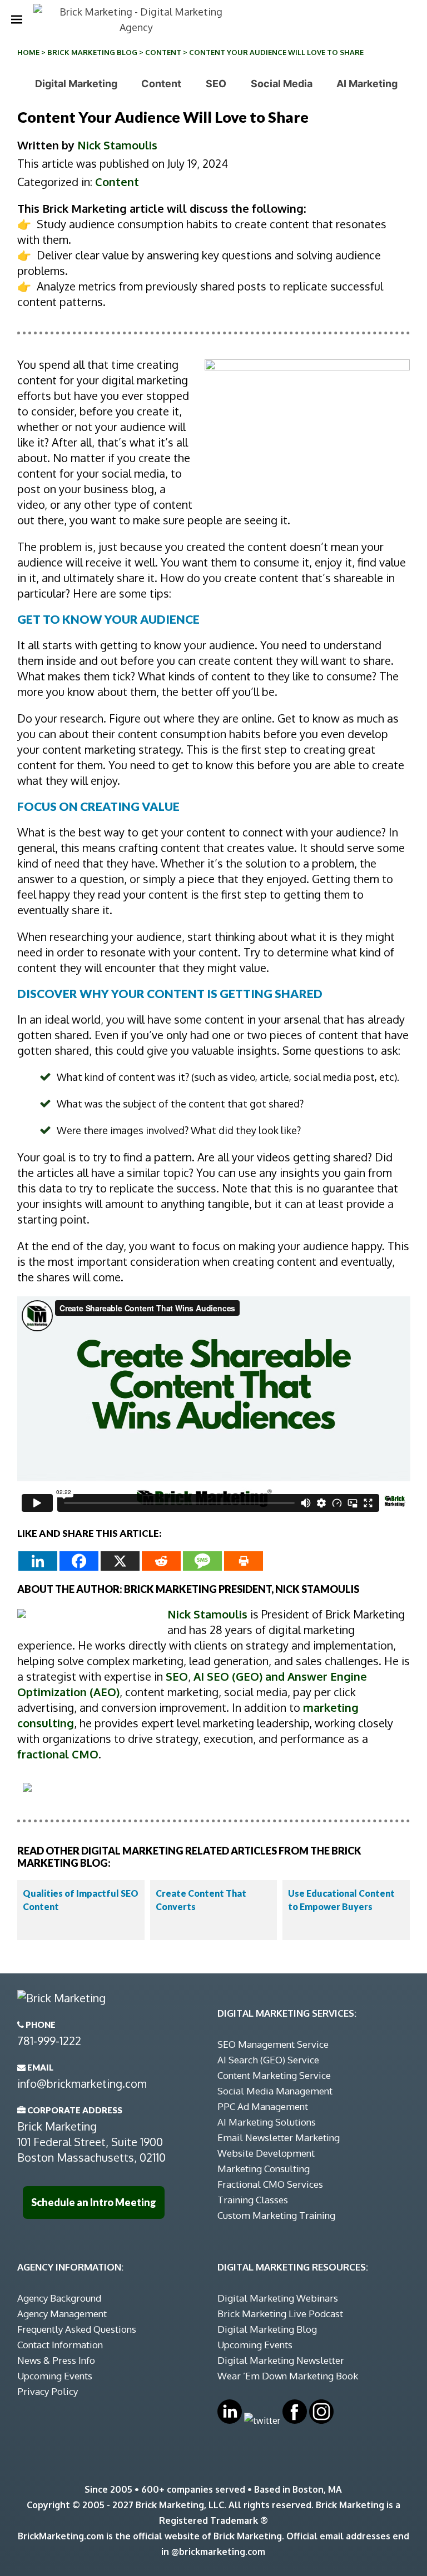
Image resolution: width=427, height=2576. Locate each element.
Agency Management (62, 2314)
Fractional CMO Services (270, 2184)
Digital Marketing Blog (267, 2329)
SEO (216, 84)
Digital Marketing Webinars (278, 2298)
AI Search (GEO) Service (268, 2060)
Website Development (266, 2153)
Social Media (282, 84)
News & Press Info (56, 2360)
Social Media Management (275, 2091)
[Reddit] (161, 1561)
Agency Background (59, 2298)
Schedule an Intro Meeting (94, 2202)
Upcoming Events (55, 2376)
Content (163, 52)
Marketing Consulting (264, 2169)
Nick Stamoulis (117, 145)
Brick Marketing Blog (92, 52)
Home (28, 52)
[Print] (244, 1561)
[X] (120, 1561)
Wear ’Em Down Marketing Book (288, 2376)
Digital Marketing (76, 84)
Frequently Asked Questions (77, 2329)
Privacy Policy (48, 2391)
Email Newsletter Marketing (279, 2138)
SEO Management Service (273, 2044)
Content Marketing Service (274, 2075)
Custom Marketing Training (276, 2215)
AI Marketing (367, 84)
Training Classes (253, 2200)
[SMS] (202, 1561)
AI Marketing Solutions (267, 2122)
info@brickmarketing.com (82, 2083)
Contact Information (60, 2345)
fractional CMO (58, 1754)
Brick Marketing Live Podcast (280, 2314)
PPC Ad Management (263, 2106)
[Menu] (17, 19)
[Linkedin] (38, 1561)
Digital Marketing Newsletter (281, 2360)
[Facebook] (79, 1561)
